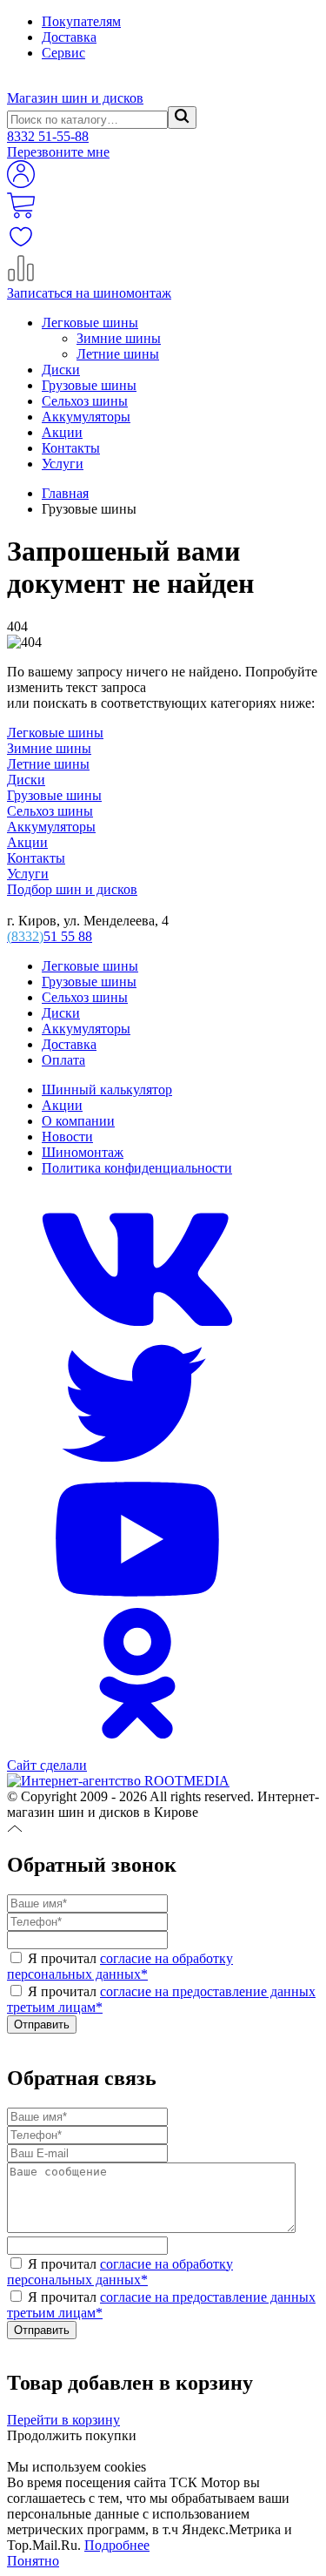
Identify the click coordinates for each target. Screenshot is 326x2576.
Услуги (63, 464)
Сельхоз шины (85, 401)
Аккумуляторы (86, 417)
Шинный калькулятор (107, 1090)
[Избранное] (21, 246)
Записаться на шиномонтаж (89, 293)
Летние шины (118, 354)
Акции (62, 432)
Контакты (71, 448)
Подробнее (117, 2545)
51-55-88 (48, 136)
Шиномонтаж (83, 1152)
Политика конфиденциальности (137, 1168)
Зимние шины (119, 338)
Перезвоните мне (58, 152)
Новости (67, 1137)
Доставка (69, 37)
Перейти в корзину (63, 2420)
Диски (61, 370)
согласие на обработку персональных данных (120, 1966)
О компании (78, 1121)
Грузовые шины (89, 385)
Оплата (63, 1060)
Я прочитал (120, 1966)
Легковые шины (90, 323)
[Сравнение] (21, 277)
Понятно (33, 2561)
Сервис (63, 53)
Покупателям (81, 21)
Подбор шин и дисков (72, 889)
